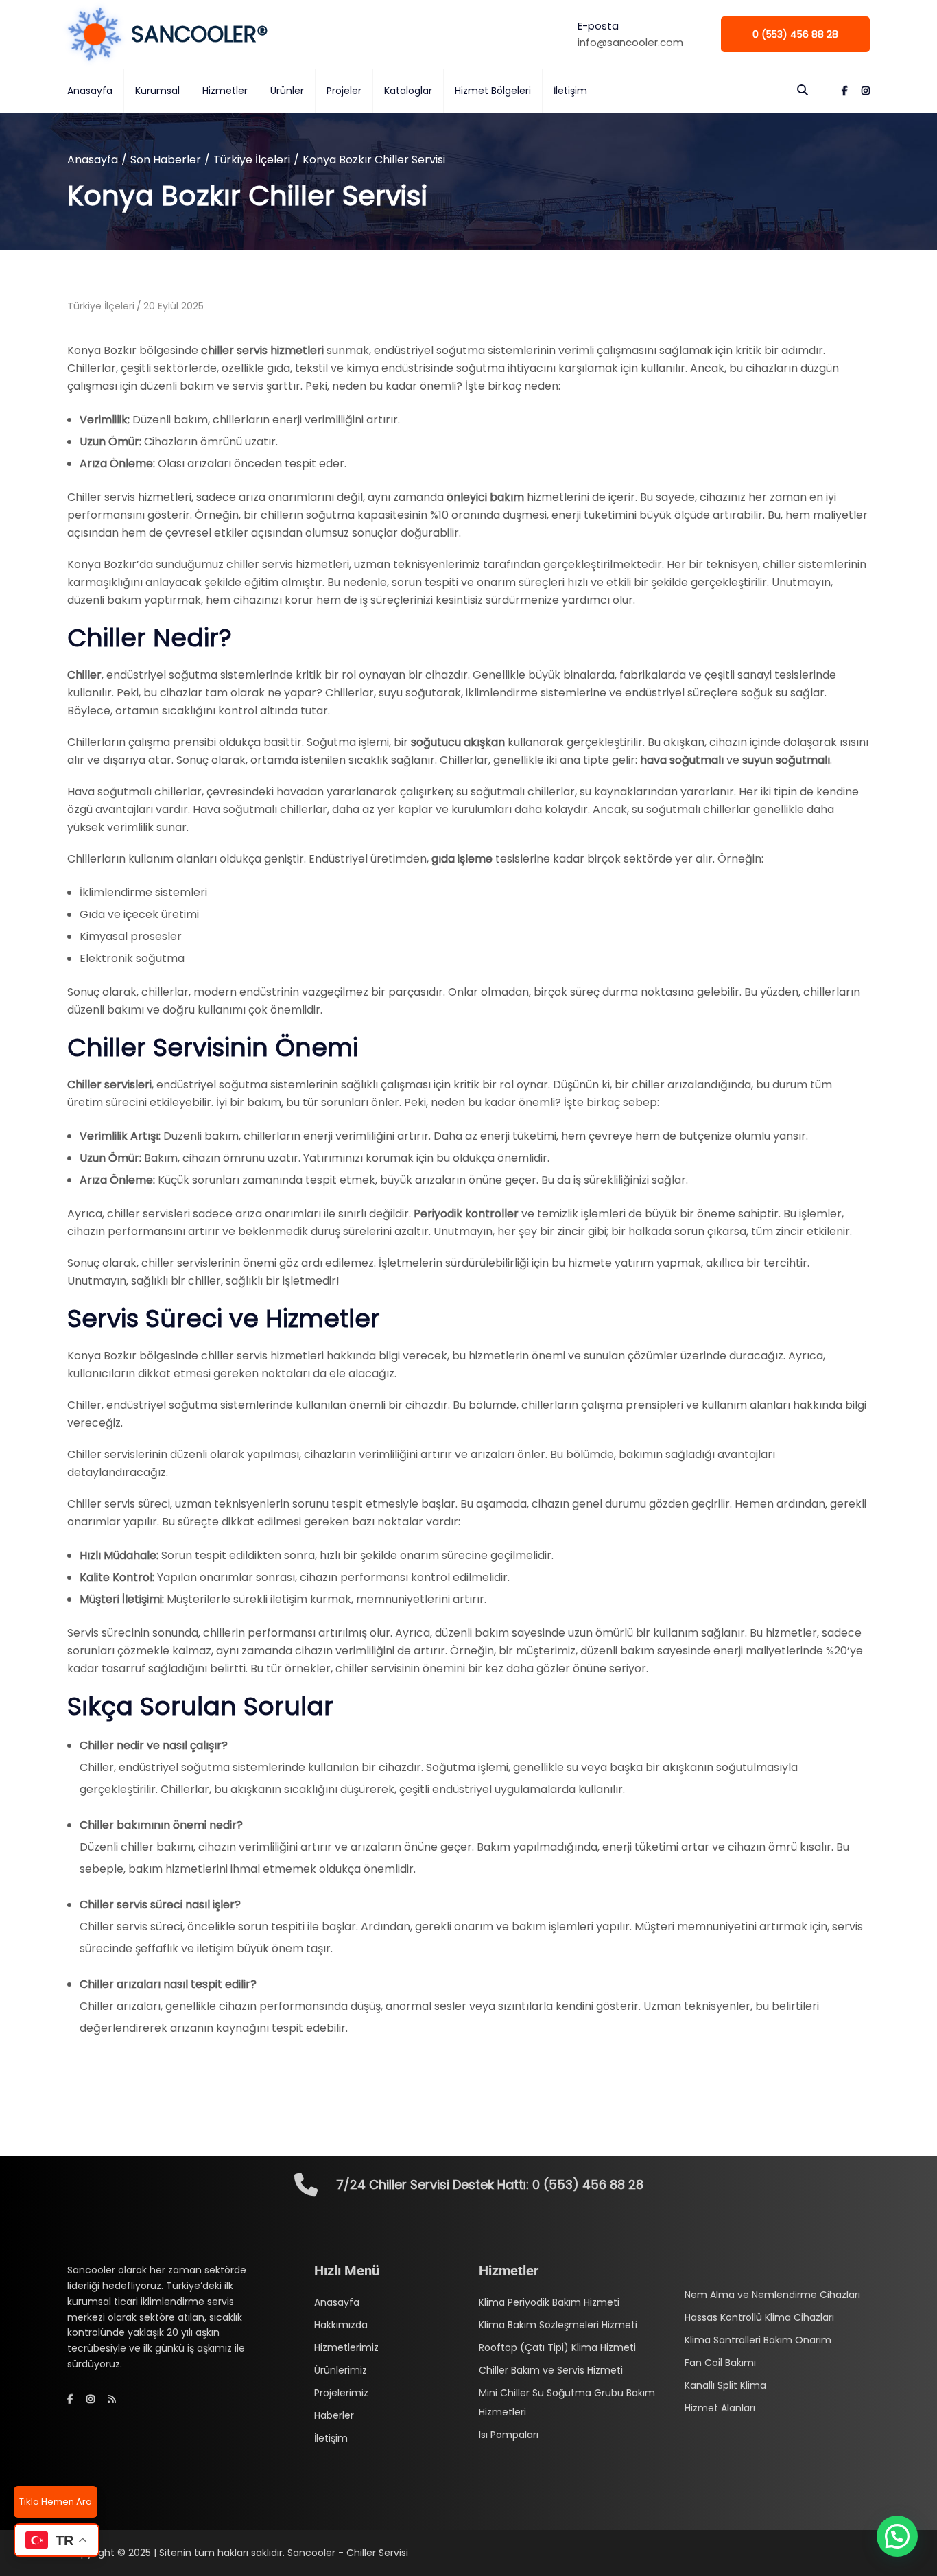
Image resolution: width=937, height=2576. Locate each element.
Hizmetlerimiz (346, 2347)
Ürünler (287, 91)
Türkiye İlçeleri (252, 160)
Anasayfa (90, 91)
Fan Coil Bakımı (720, 2363)
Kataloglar (408, 91)
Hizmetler (225, 91)
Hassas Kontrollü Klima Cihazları (759, 2317)
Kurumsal (157, 91)
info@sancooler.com (630, 42)
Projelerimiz (341, 2393)
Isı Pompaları (509, 2435)
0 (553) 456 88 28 (795, 34)
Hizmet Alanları (720, 2408)
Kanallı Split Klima (725, 2385)
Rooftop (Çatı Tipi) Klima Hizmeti (557, 2347)
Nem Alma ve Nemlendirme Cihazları (772, 2295)
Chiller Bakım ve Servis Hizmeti (551, 2370)
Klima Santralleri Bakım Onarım (758, 2340)
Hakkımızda (341, 2325)
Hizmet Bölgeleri (493, 91)
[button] (897, 2536)
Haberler (334, 2415)
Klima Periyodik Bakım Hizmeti (549, 2302)
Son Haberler (166, 160)
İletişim (570, 91)
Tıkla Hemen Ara (56, 2502)
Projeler (344, 91)
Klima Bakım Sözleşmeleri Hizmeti (558, 2325)
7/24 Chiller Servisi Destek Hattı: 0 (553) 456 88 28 (490, 2185)
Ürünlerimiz (341, 2370)
